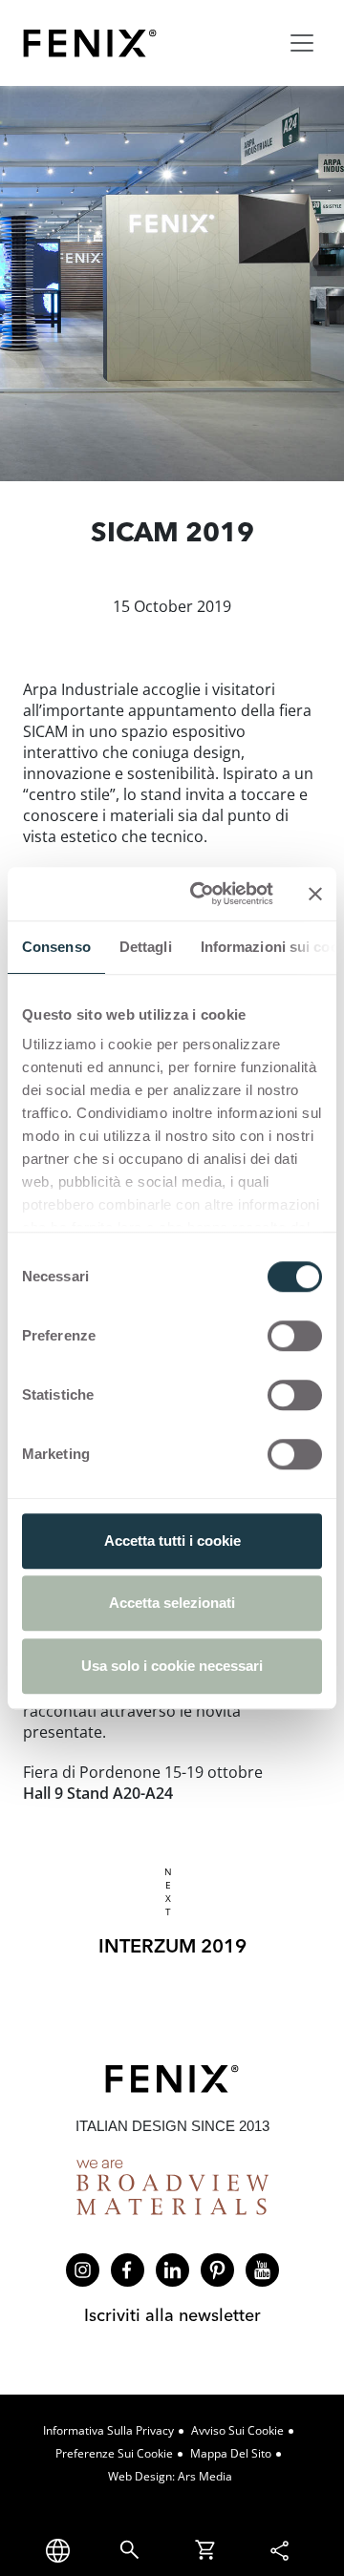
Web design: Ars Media (170, 2476)
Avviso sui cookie (237, 2430)
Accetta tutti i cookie (172, 1541)
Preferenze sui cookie (114, 2453)
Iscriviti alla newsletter (172, 2315)
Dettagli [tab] (146, 947)
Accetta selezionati (172, 1603)
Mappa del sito (231, 2453)
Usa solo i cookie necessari (172, 1666)
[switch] (295, 1336)
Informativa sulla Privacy (108, 2430)
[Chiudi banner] (315, 894)
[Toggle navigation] (302, 43)
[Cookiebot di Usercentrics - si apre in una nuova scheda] (202, 894)
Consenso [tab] (56, 947)
